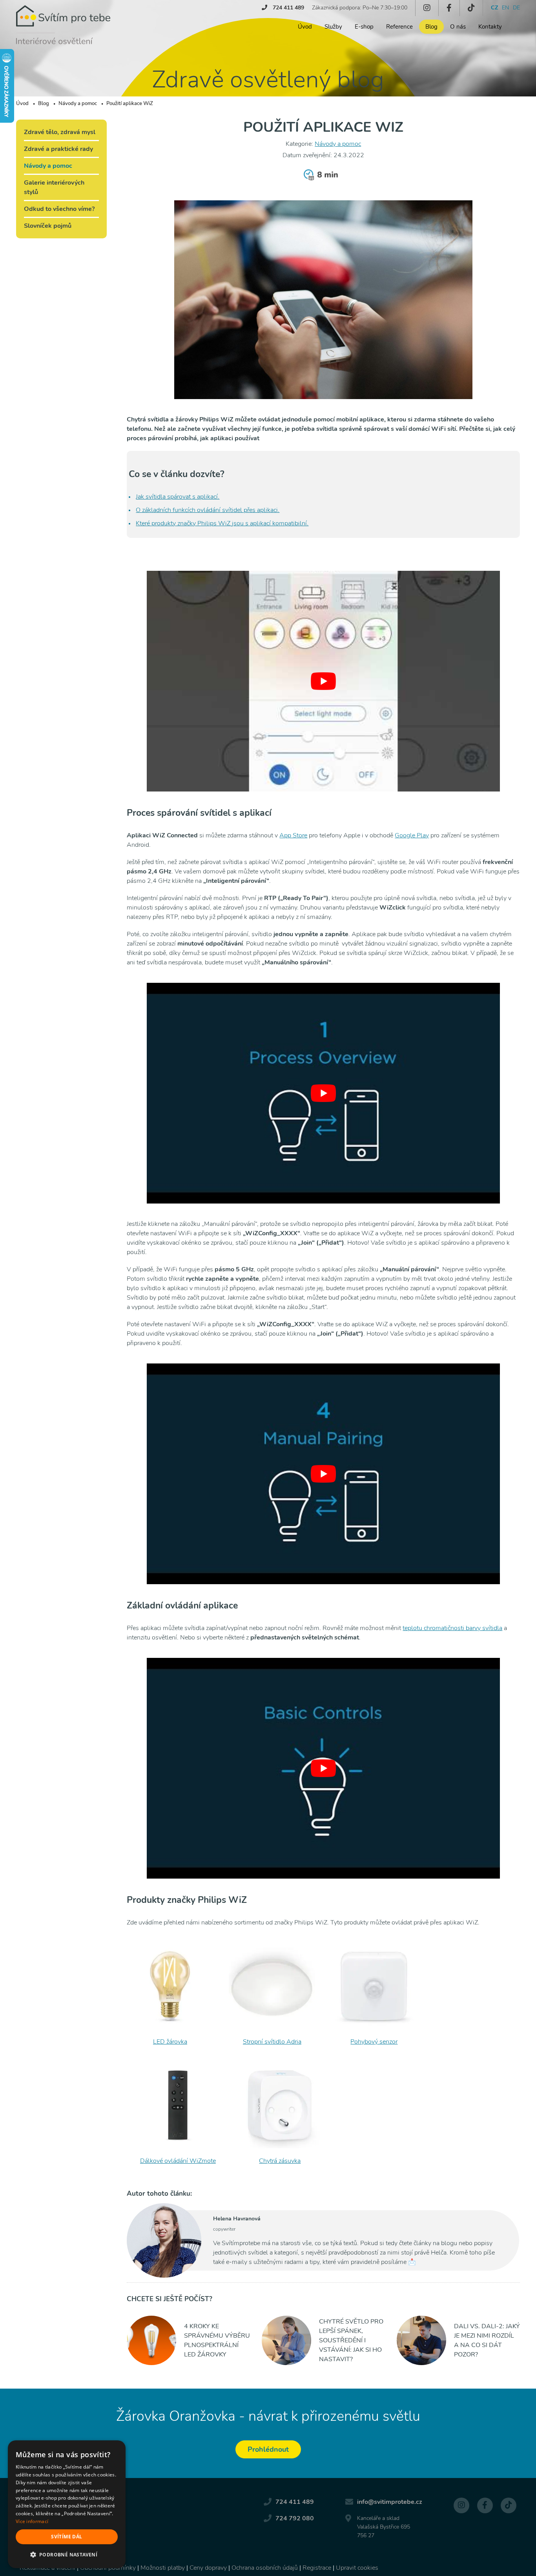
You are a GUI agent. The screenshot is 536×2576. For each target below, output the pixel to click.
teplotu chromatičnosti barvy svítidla (452, 1628)
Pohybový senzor (374, 2042)
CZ (494, 8)
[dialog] (67, 2504)
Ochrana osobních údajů (265, 2568)
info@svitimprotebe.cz (390, 2502)
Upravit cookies (357, 2568)
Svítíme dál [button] (67, 2537)
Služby (333, 27)
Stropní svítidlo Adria (272, 2042)
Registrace (317, 2568)
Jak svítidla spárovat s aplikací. (178, 497)
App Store (293, 835)
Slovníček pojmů (48, 226)
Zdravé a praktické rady (58, 149)
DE (516, 8)
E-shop (364, 27)
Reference (399, 27)
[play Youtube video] (323, 681)
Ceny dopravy (208, 2568)
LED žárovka (170, 2042)
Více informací (32, 2521)
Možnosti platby (163, 2568)
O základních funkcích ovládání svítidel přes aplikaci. (208, 510)
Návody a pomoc (338, 144)
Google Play (412, 835)
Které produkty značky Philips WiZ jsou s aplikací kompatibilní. (222, 523)
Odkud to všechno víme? (59, 209)
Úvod (305, 27)
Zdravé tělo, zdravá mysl (60, 132)
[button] (67, 2555)
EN (505, 8)
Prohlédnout (268, 2449)
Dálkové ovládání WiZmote (178, 2161)
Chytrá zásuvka (280, 2161)
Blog (431, 27)
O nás (458, 27)
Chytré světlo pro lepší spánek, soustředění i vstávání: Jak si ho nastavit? (351, 2340)
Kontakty (490, 27)
